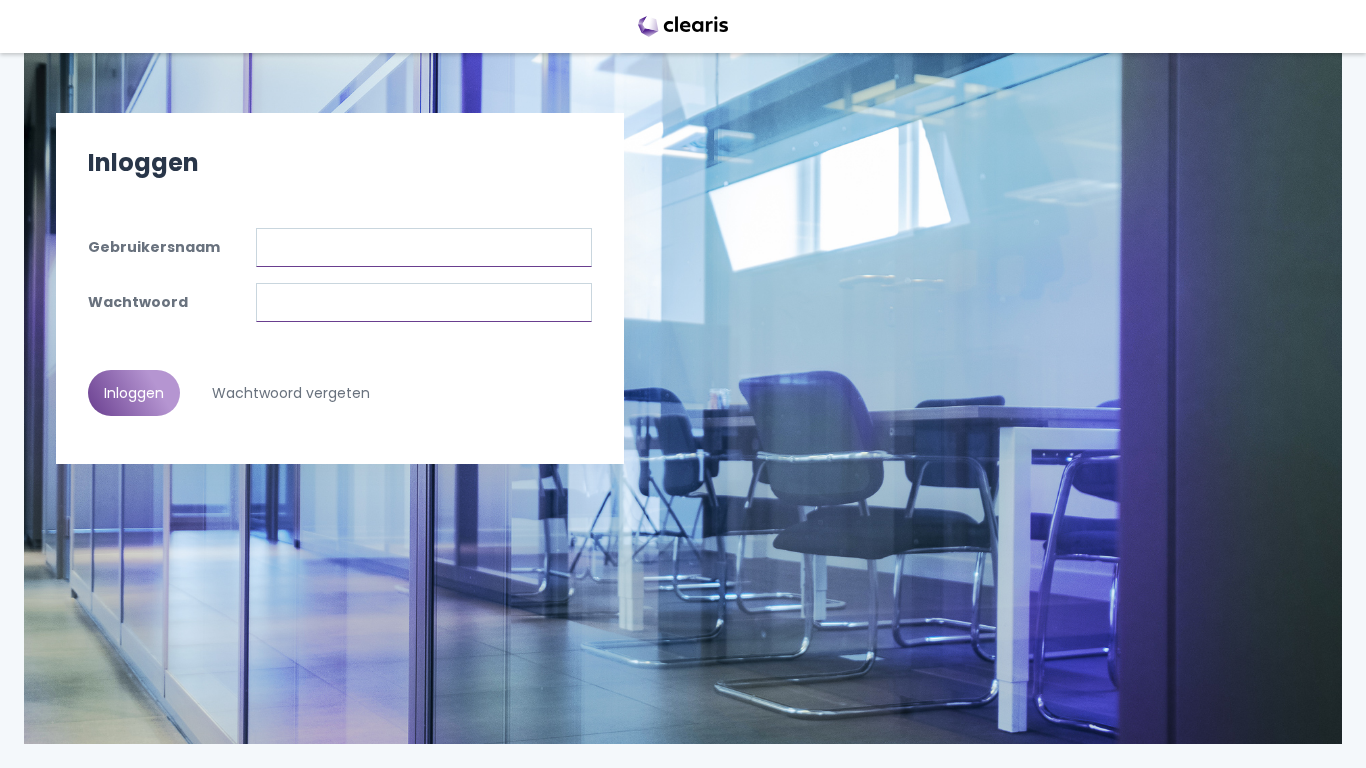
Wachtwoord (138, 302)
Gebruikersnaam (154, 247)
